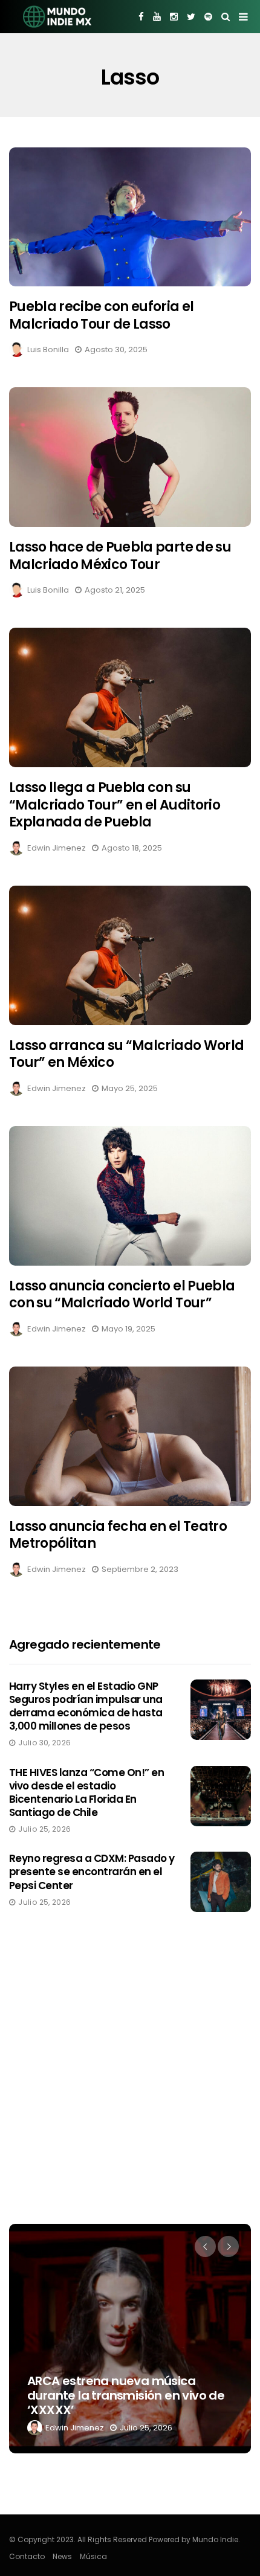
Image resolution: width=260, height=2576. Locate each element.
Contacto (27, 2556)
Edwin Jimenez (57, 848)
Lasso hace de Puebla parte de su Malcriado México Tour (120, 556)
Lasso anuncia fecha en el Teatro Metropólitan (118, 1535)
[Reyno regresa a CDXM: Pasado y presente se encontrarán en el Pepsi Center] (221, 1882)
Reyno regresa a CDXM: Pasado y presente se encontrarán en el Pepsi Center (92, 1872)
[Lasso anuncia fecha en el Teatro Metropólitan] (130, 1436)
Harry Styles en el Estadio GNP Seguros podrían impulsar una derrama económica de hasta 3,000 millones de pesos (86, 1706)
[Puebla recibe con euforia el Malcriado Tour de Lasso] (130, 217)
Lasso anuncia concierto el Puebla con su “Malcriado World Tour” (122, 1295)
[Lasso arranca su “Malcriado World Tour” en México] (130, 955)
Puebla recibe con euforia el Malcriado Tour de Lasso (102, 315)
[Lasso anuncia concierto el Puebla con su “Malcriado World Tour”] (130, 1196)
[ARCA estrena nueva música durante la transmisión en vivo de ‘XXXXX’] (130, 2339)
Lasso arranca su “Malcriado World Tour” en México (126, 1054)
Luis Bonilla (48, 349)
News (62, 2556)
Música (93, 2556)
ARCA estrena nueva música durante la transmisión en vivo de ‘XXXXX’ (126, 2395)
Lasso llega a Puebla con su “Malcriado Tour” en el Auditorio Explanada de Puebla (115, 805)
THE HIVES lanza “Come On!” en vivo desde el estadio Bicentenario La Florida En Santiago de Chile (86, 1792)
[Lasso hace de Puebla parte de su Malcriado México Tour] (130, 457)
